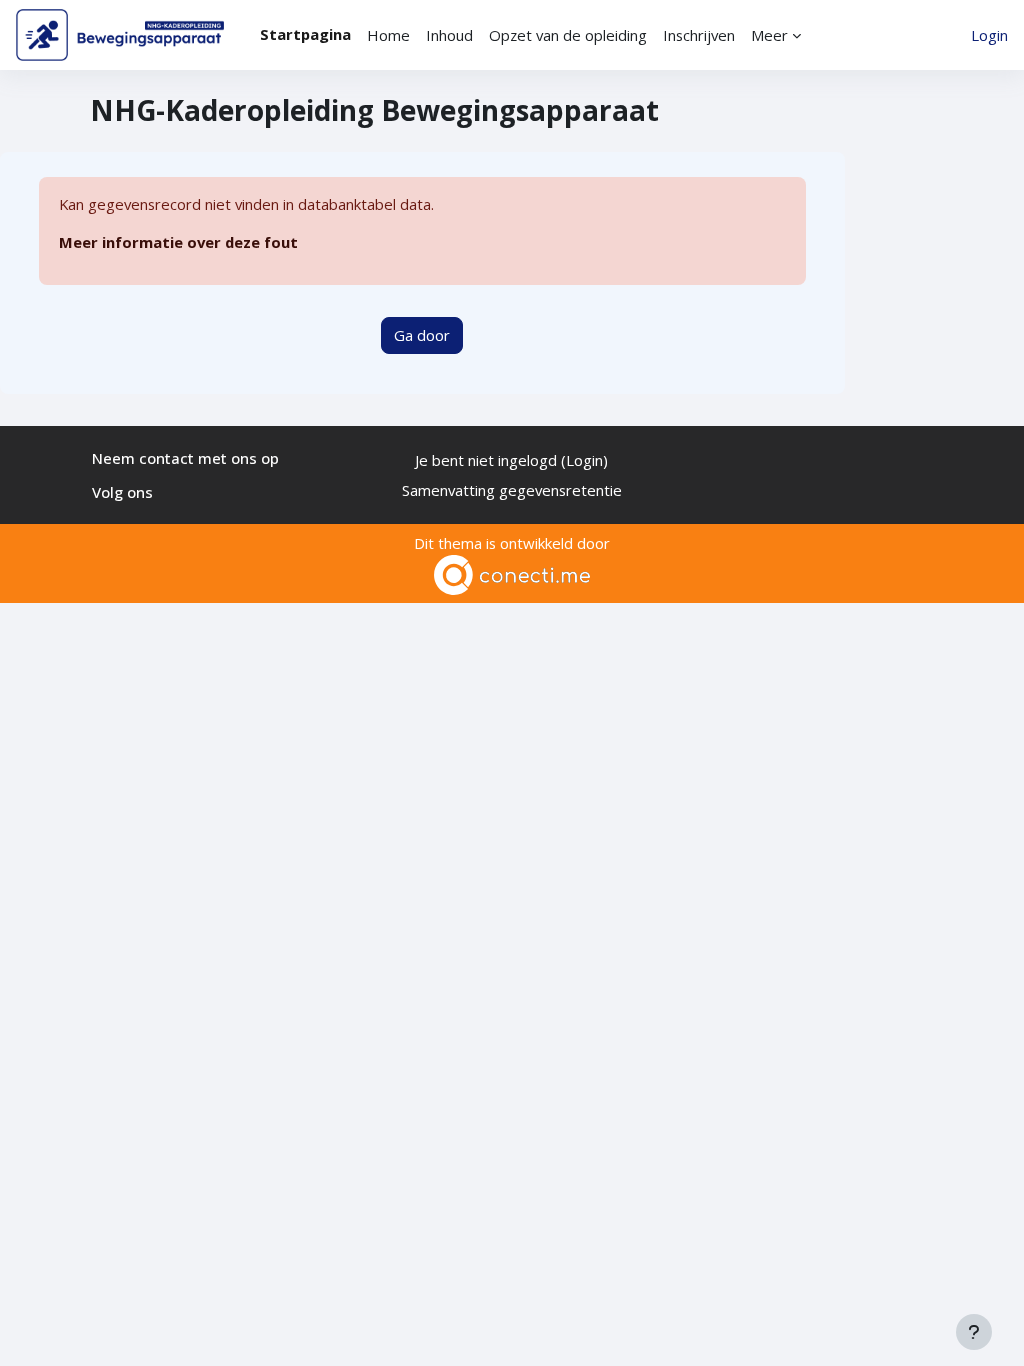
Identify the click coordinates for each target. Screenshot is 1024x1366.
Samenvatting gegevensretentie (512, 490)
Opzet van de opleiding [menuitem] (568, 35)
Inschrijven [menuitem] (699, 35)
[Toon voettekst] (974, 1332)
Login (989, 35)
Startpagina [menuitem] (305, 34)
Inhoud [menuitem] (449, 35)
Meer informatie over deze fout (178, 242)
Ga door (422, 335)
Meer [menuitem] (769, 35)
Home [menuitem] (388, 35)
